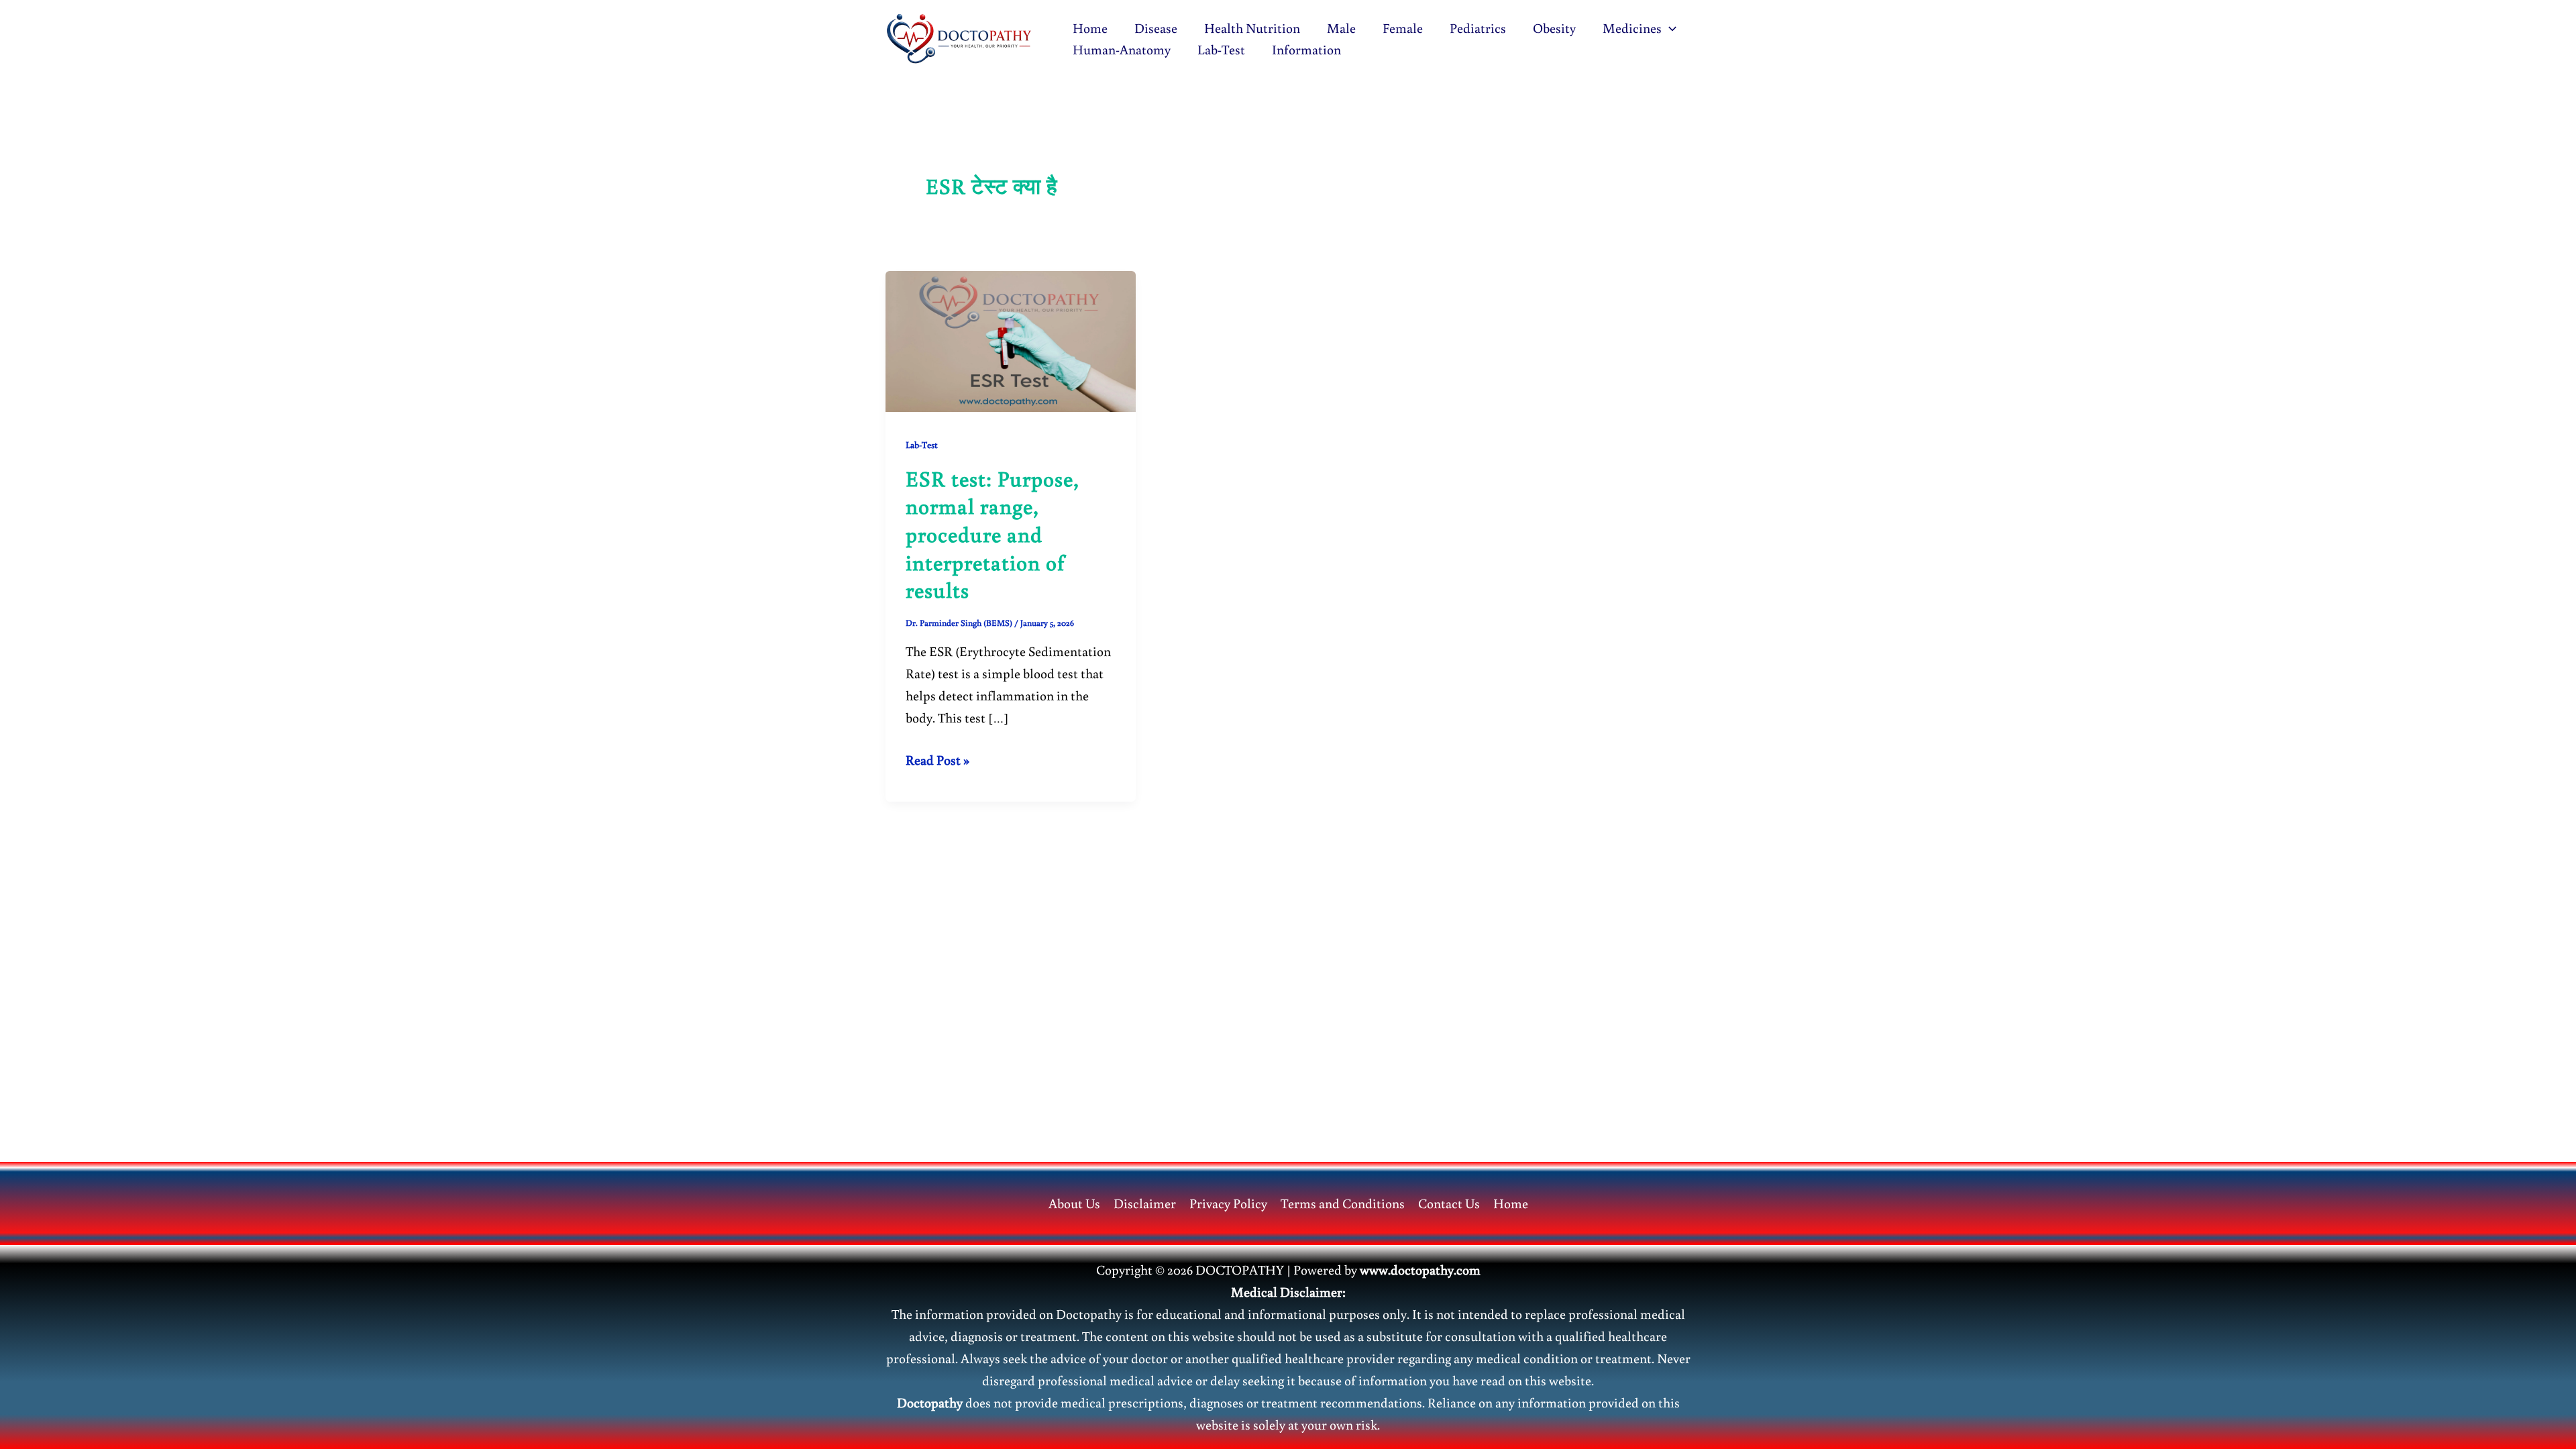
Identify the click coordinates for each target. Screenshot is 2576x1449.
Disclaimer (1145, 1203)
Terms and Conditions (1343, 1203)
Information (1306, 49)
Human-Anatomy (1122, 49)
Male (1341, 28)
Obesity (1554, 28)
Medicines (1632, 28)
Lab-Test (1221, 49)
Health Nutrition (1252, 28)
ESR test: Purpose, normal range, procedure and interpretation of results (992, 534)
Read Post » (937, 760)
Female (1403, 28)
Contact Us (1449, 1203)
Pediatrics (1478, 28)
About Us (1074, 1203)
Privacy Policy (1228, 1203)
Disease (1156, 28)
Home (1090, 28)
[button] (1669, 28)
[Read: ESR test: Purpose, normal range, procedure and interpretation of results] (1011, 339)
